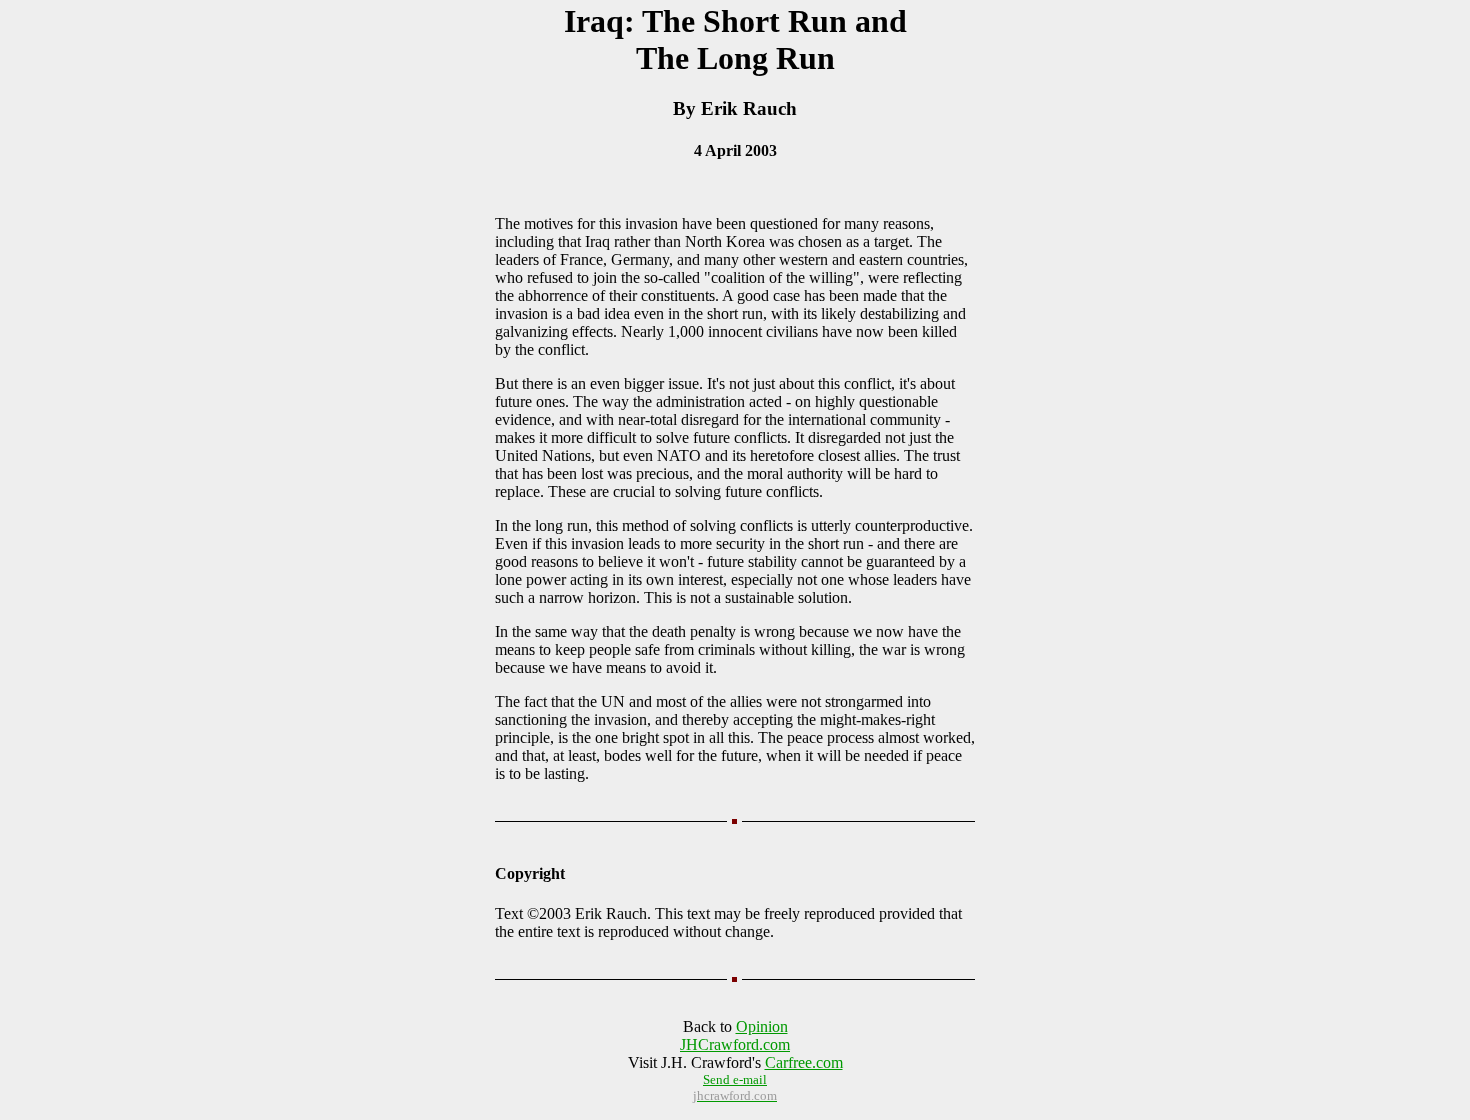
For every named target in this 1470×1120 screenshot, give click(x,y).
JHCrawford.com (735, 1044)
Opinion (762, 1026)
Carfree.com (804, 1062)
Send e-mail (735, 1079)
